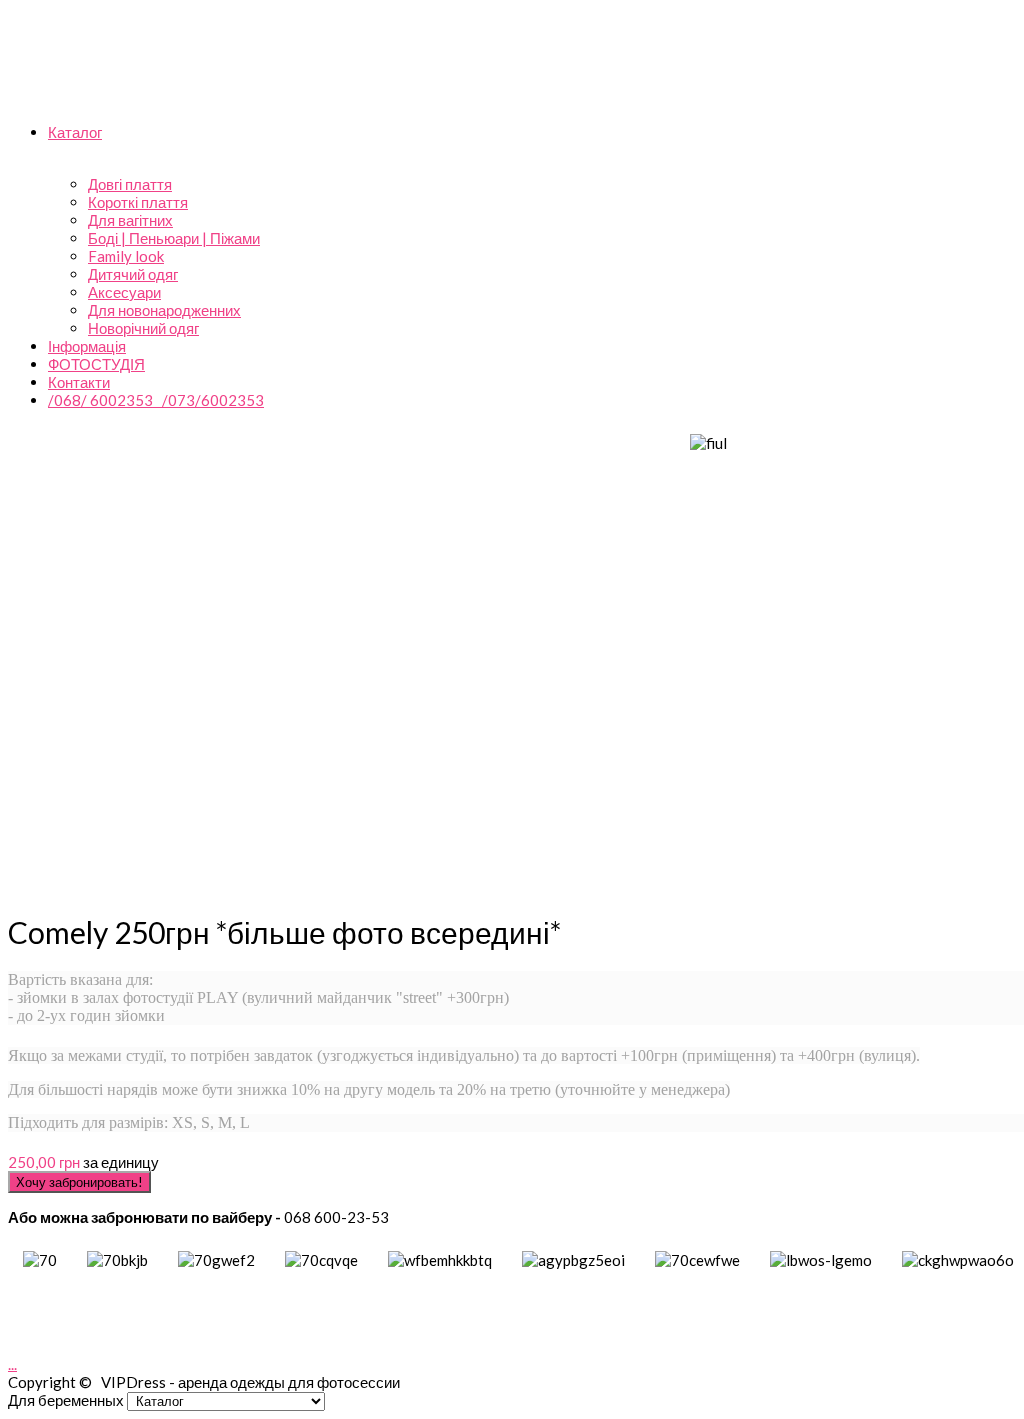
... (12, 1364)
